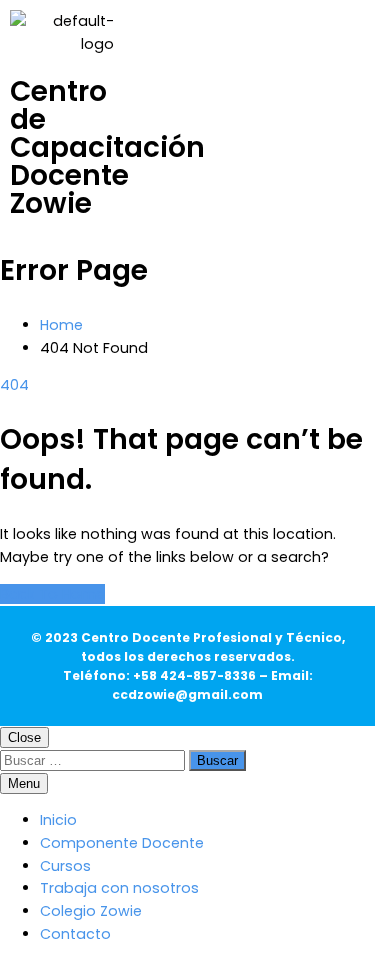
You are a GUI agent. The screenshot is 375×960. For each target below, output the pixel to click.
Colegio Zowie (91, 911)
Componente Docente (122, 843)
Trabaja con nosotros (119, 888)
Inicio (58, 820)
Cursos (65, 866)
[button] (316, 85)
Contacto (75, 934)
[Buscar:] (94, 760)
